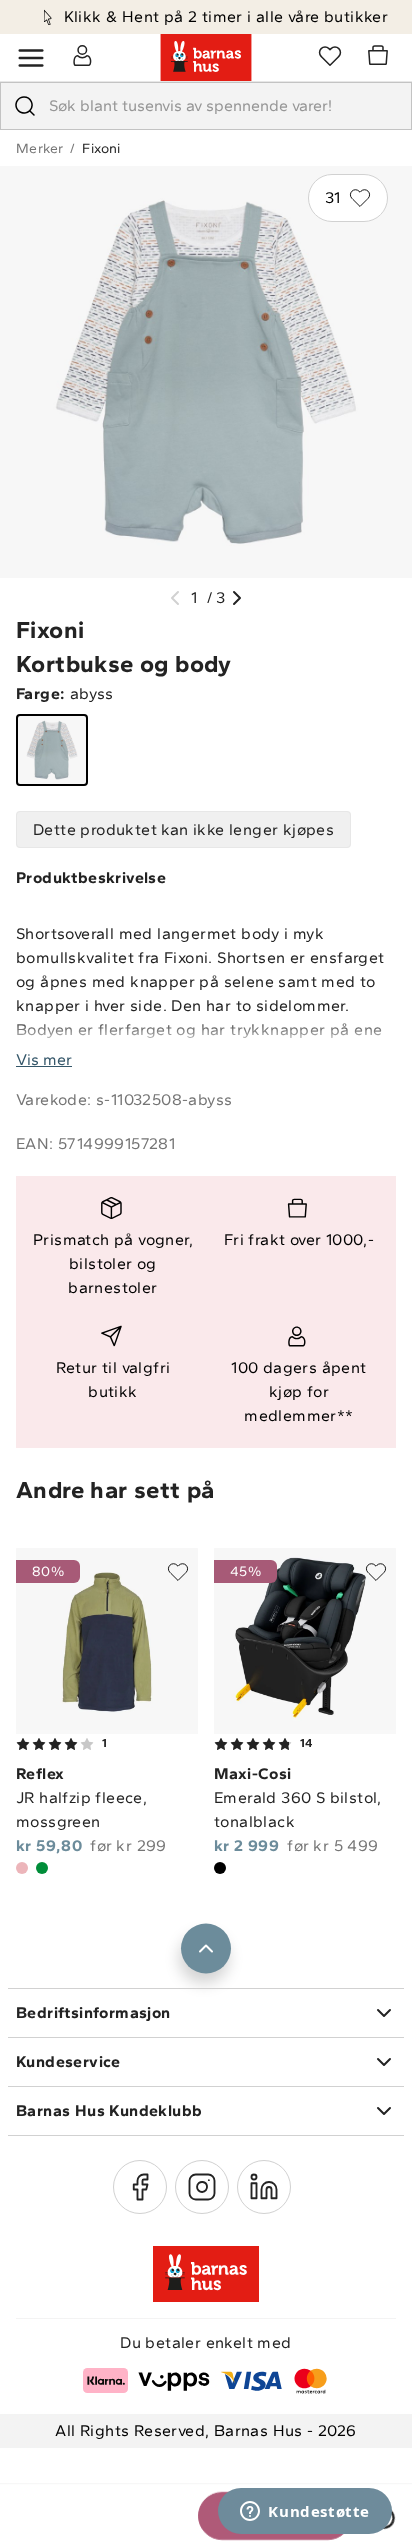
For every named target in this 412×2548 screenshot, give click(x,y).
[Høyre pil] (237, 598)
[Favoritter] (330, 55)
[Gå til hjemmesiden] (206, 58)
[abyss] (52, 750)
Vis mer (44, 1059)
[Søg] (25, 106)
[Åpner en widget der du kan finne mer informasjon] (305, 2513)
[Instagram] (202, 2187)
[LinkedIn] (264, 2187)
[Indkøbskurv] (381, 58)
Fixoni (101, 148)
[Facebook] (140, 2187)
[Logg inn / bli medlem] (82, 55)
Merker (39, 148)
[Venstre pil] (175, 598)
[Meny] (31, 58)
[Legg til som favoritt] (178, 1572)
